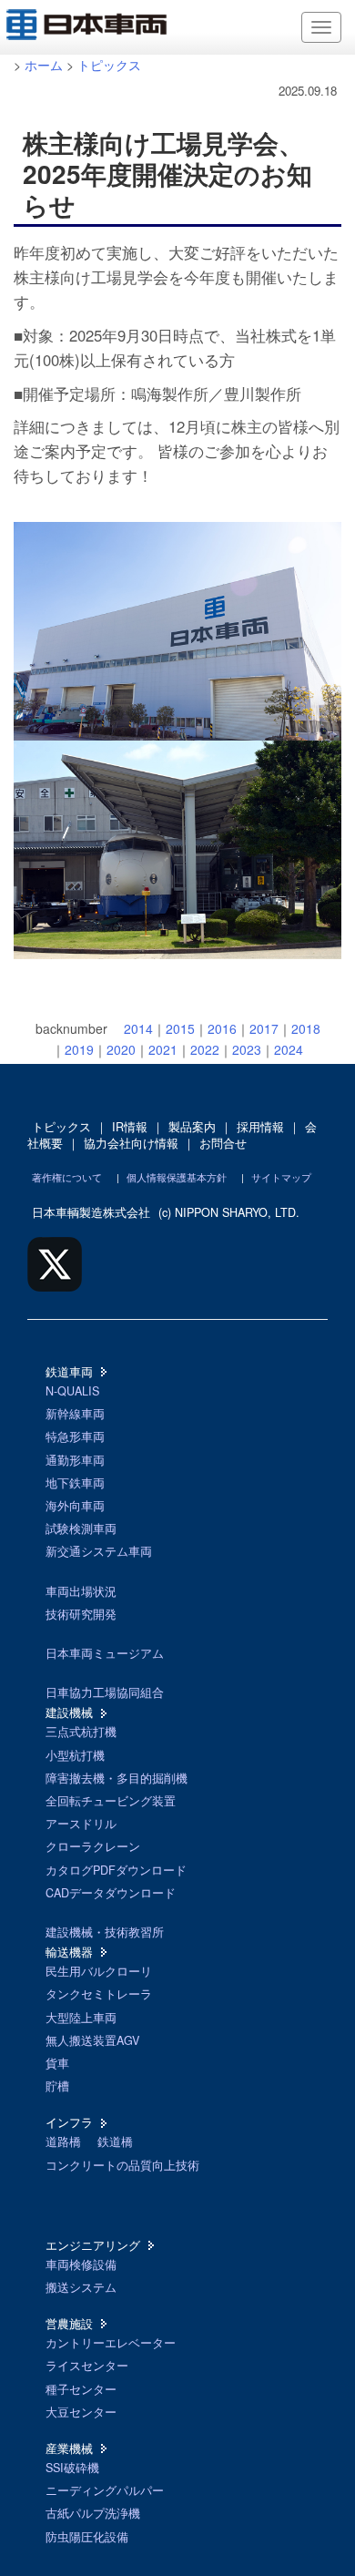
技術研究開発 (81, 1614)
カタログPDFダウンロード (116, 1870)
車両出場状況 (81, 1591)
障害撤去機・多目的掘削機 (117, 1778)
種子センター (81, 2389)
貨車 (57, 2063)
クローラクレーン (93, 1846)
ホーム (44, 65)
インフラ (69, 2122)
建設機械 (69, 1712)
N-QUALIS (72, 1391)
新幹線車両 (75, 1414)
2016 (222, 1028)
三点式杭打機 (81, 1732)
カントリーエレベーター (111, 2343)
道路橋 (63, 2142)
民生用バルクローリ (99, 1971)
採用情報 (260, 1127)
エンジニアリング (93, 2245)
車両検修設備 (81, 2264)
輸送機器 (69, 1952)
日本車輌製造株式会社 (91, 1212)
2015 (180, 1028)
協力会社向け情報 (131, 1143)
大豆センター (81, 2412)
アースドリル (81, 1824)
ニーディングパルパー (105, 2490)
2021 (163, 1049)
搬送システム (81, 2287)
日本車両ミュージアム (105, 1653)
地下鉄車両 (75, 1483)
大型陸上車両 (81, 2018)
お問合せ (223, 1143)
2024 (289, 1049)
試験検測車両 (81, 1528)
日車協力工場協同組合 (105, 1692)
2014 (138, 1028)
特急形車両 (75, 1436)
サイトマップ (281, 1177)
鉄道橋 (115, 2142)
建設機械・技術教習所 (105, 1932)
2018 (306, 1028)
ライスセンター (87, 2366)
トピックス (109, 65)
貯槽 (57, 2086)
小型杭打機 (75, 1755)
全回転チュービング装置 (111, 1801)
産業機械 (69, 2448)
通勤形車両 (75, 1460)
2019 (79, 1049)
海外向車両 (75, 1506)
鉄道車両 (69, 1372)
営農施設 (69, 2324)
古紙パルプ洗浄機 (93, 2513)
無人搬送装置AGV (92, 2040)
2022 (205, 1049)
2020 (121, 1049)
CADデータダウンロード (111, 1893)
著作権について (67, 1177)
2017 (264, 1028)
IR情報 (130, 1127)
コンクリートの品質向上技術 (122, 2165)
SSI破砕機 (72, 2468)
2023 (247, 1049)
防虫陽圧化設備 (87, 2537)
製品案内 (192, 1127)
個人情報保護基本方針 (177, 1177)
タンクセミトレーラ (99, 1994)
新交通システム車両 (99, 1551)
